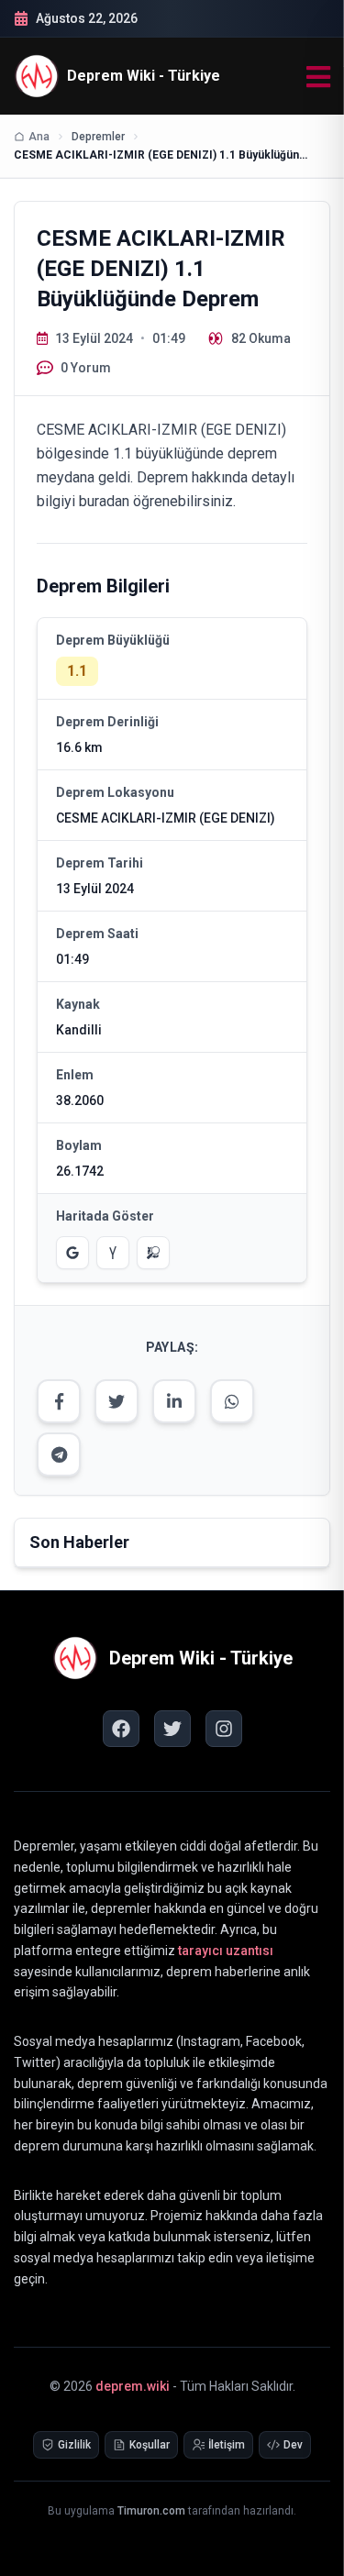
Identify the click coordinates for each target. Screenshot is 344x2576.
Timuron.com (151, 2511)
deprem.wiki (133, 2386)
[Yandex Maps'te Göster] (113, 1253)
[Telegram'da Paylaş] (59, 1454)
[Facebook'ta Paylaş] (59, 1401)
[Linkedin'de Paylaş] (174, 1401)
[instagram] (224, 1729)
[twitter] (172, 1729)
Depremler (98, 137)
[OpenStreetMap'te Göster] (153, 1253)
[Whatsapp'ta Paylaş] (232, 1401)
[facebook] (121, 1729)
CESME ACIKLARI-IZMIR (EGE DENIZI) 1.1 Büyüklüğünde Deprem (161, 155)
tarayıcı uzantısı (226, 1951)
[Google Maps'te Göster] (72, 1253)
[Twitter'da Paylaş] (117, 1401)
